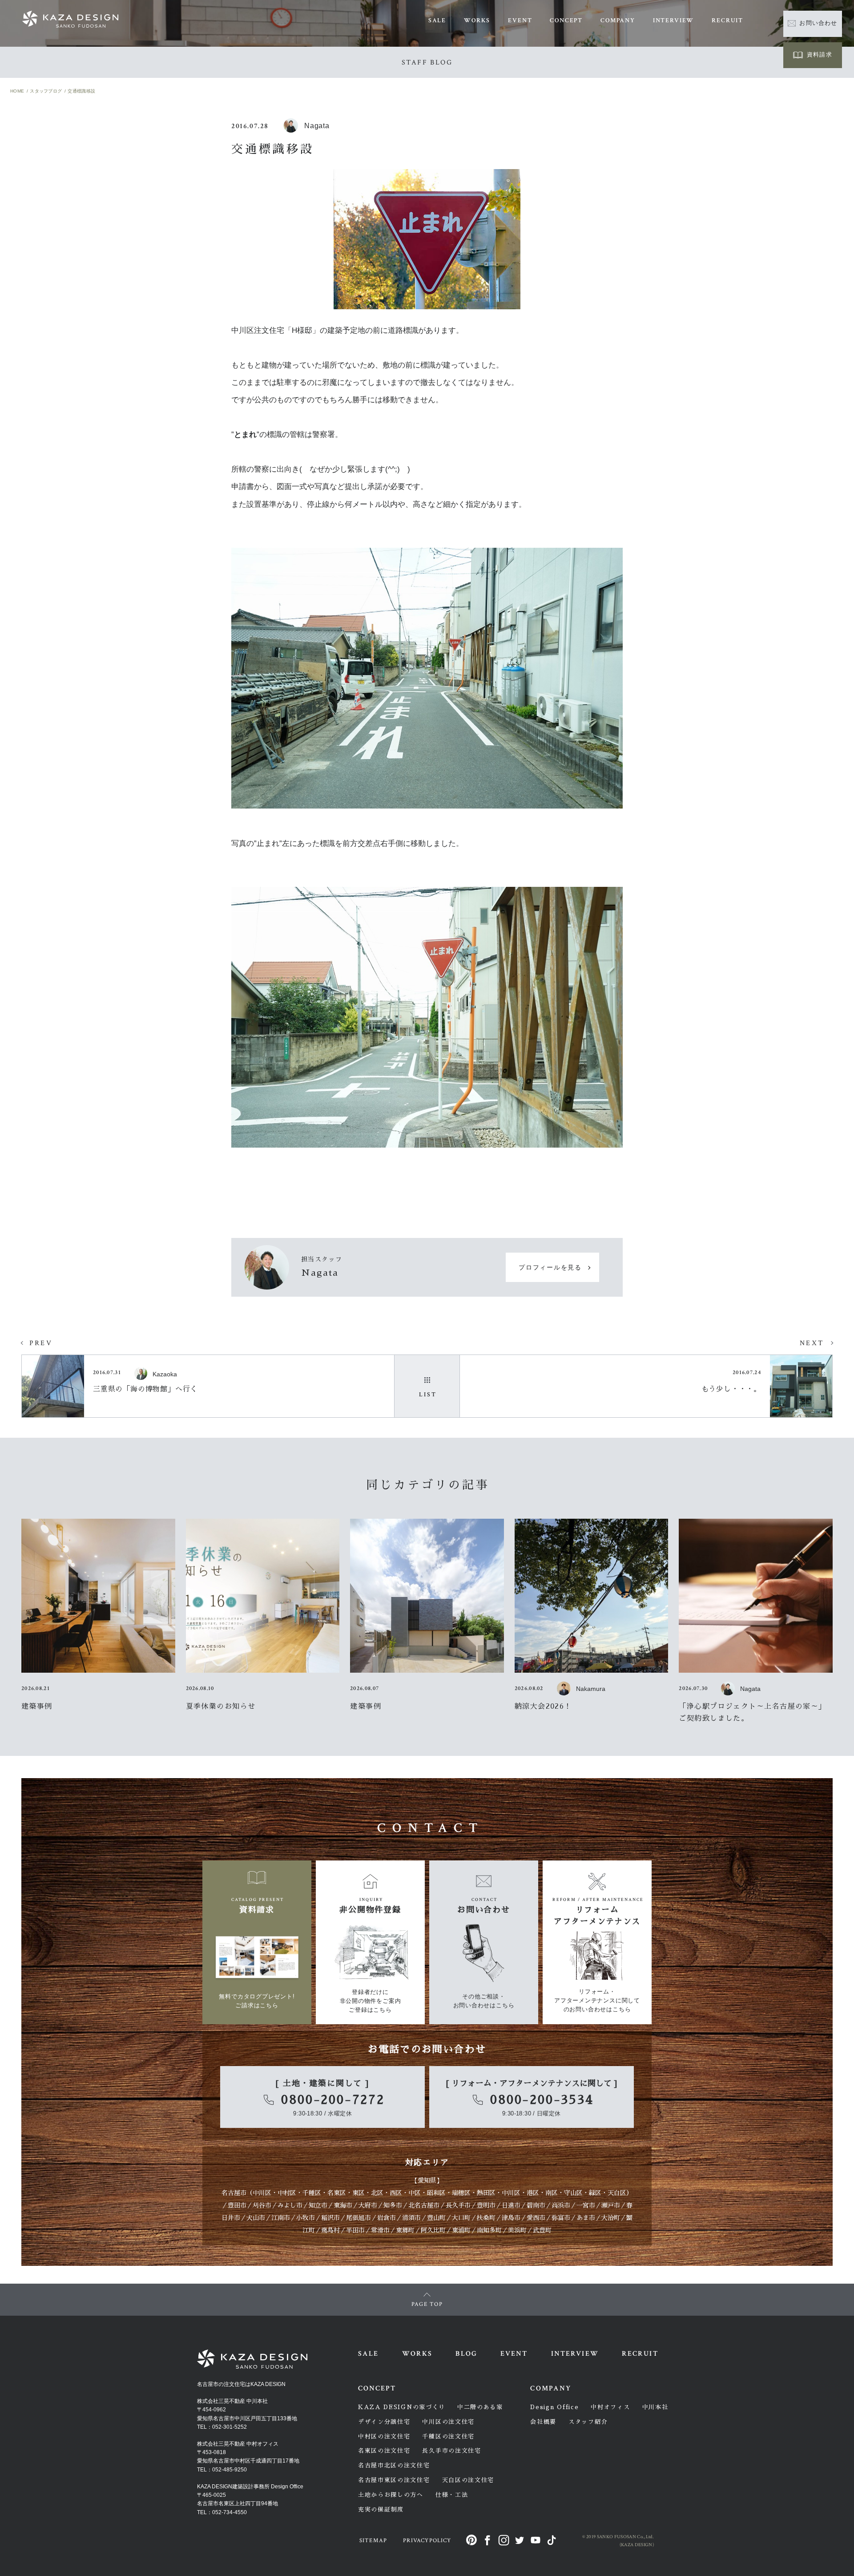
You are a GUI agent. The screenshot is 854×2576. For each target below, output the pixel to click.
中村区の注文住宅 (384, 2436)
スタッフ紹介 (588, 2422)
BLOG (466, 2354)
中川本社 (655, 2407)
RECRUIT (727, 20)
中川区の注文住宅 (448, 2422)
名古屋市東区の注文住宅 (394, 2480)
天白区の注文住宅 (468, 2480)
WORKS (477, 20)
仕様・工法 (452, 2495)
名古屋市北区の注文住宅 (394, 2465)
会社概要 (543, 2422)
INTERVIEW (673, 20)
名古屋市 (234, 2193)
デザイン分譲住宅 (384, 2422)
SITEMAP (373, 2541)
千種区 (312, 2193)
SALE (437, 20)
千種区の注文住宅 (448, 2436)
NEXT (812, 1343)
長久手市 (458, 2205)
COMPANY (618, 20)
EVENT (520, 20)
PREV (41, 1343)
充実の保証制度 (381, 2509)
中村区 (287, 2193)
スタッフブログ (46, 91)
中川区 (262, 2193)
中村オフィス (610, 2407)
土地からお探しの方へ (391, 2495)
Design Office (554, 2407)
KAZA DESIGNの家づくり (402, 2407)
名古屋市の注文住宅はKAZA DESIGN (241, 2384)
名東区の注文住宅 (384, 2451)
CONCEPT (566, 20)
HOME (17, 91)
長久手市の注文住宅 (451, 2451)
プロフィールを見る (550, 1268)
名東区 (337, 2193)
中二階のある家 (480, 2407)
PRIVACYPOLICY (427, 2541)
